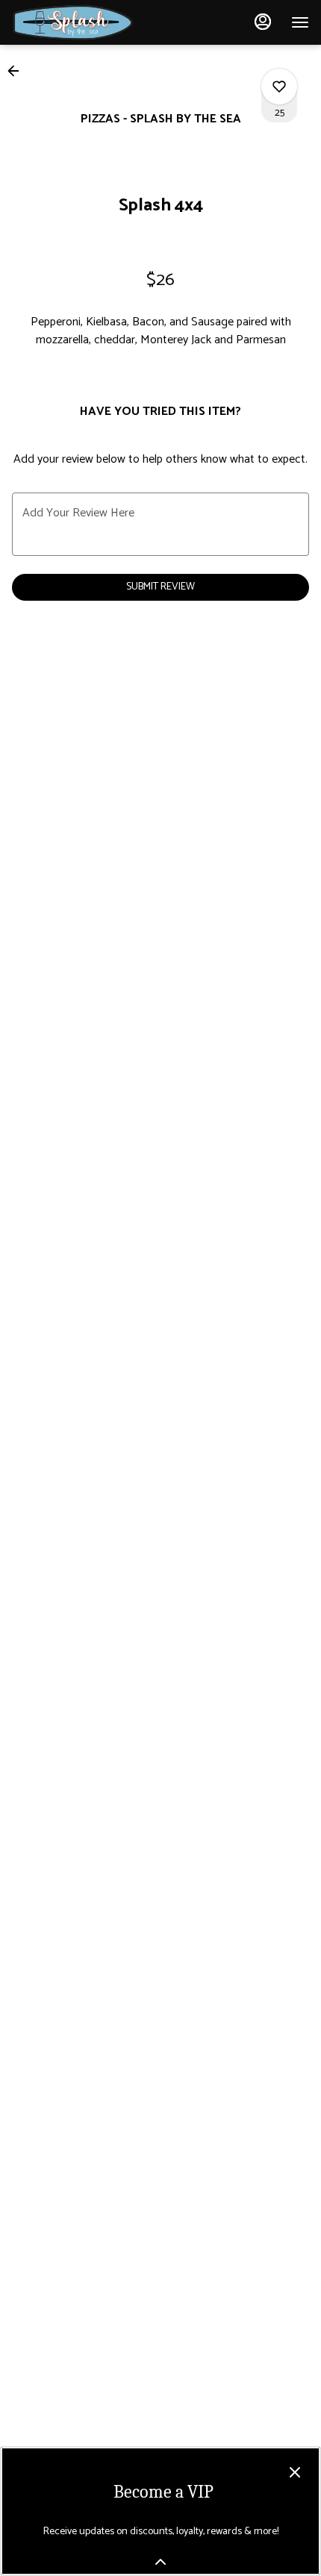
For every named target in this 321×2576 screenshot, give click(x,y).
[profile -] (263, 22)
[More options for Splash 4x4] (279, 87)
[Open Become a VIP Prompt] (160, 2562)
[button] (18, 71)
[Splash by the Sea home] (79, 22)
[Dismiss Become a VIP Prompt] (295, 2472)
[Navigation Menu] (300, 22)
